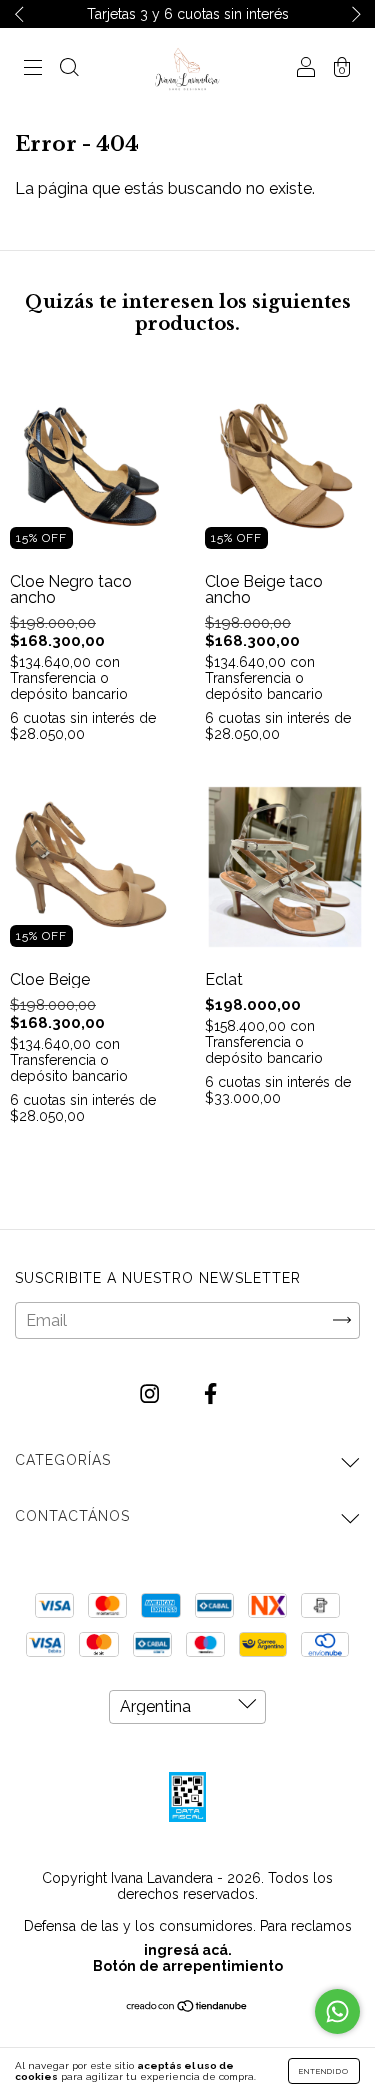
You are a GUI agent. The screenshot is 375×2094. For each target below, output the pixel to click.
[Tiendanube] (187, 2007)
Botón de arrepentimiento (188, 1966)
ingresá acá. (188, 1950)
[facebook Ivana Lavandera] (210, 1393)
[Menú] (33, 69)
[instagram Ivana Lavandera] (151, 1393)
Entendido (324, 2071)
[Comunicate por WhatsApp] (337, 2011)
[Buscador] (69, 69)
